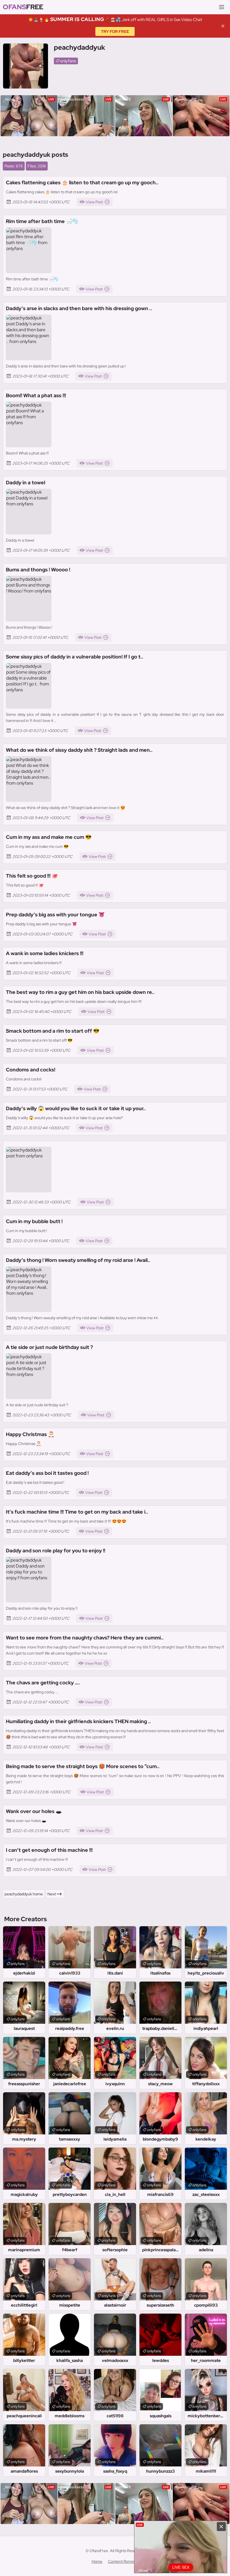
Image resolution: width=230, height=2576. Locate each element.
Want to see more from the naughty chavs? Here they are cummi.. (85, 1638)
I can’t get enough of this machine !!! (49, 1850)
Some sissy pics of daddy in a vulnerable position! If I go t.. (75, 657)
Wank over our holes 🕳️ (34, 1811)
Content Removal (123, 2561)
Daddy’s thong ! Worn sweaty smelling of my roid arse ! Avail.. (78, 1260)
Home (97, 2561)
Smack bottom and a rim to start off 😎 (53, 1031)
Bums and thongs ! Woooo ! (38, 570)
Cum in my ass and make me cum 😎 (49, 837)
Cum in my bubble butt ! (34, 1221)
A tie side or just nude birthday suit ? (49, 1347)
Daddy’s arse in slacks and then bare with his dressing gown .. (79, 308)
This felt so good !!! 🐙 (32, 876)
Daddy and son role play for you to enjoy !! (56, 1551)
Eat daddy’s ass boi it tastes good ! (47, 1473)
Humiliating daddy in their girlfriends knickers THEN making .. (78, 1721)
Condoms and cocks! (31, 1070)
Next (52, 1894)
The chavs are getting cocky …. (43, 1683)
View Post (94, 202)
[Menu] (222, 7)
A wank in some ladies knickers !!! (45, 953)
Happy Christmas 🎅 (30, 1434)
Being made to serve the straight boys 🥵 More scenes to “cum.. (83, 1766)
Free (23, 7)
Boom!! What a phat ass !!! (36, 395)
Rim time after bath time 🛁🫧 (42, 221)
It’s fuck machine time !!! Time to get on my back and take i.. (77, 1512)
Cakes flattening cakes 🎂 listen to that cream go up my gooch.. (82, 182)
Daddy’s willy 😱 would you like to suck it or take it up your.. (76, 1108)
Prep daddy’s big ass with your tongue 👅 (55, 915)
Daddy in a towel (26, 482)
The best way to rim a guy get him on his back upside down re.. (80, 992)
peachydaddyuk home (24, 1894)
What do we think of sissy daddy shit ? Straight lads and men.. (79, 750)
